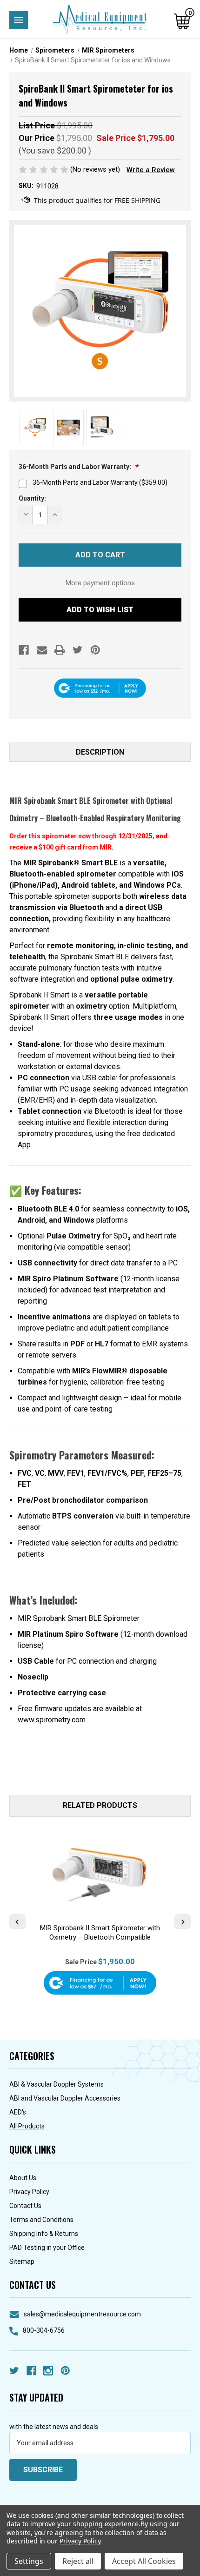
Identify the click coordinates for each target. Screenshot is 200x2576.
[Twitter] (78, 650)
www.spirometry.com (52, 1720)
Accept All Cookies (144, 2561)
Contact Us (25, 2206)
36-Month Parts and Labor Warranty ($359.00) (100, 482)
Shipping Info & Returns (44, 2234)
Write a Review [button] (151, 170)
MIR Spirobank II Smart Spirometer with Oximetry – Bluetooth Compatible (100, 1933)
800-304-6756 (44, 2330)
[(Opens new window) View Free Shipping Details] (91, 201)
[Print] (60, 650)
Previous (17, 1921)
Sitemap (22, 2262)
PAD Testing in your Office (47, 2248)
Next (183, 1921)
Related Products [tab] (100, 1805)
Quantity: (32, 498)
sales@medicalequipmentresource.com (82, 2314)
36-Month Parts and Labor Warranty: (76, 467)
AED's (18, 2112)
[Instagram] (48, 2371)
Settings (29, 2561)
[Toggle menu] (19, 20)
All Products (27, 2126)
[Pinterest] (95, 650)
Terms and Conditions (41, 2220)
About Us (23, 2178)
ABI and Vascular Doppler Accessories (65, 2098)
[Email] (42, 650)
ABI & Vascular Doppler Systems (57, 2084)
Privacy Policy (29, 2192)
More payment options (100, 583)
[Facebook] (24, 650)
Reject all (78, 2561)
